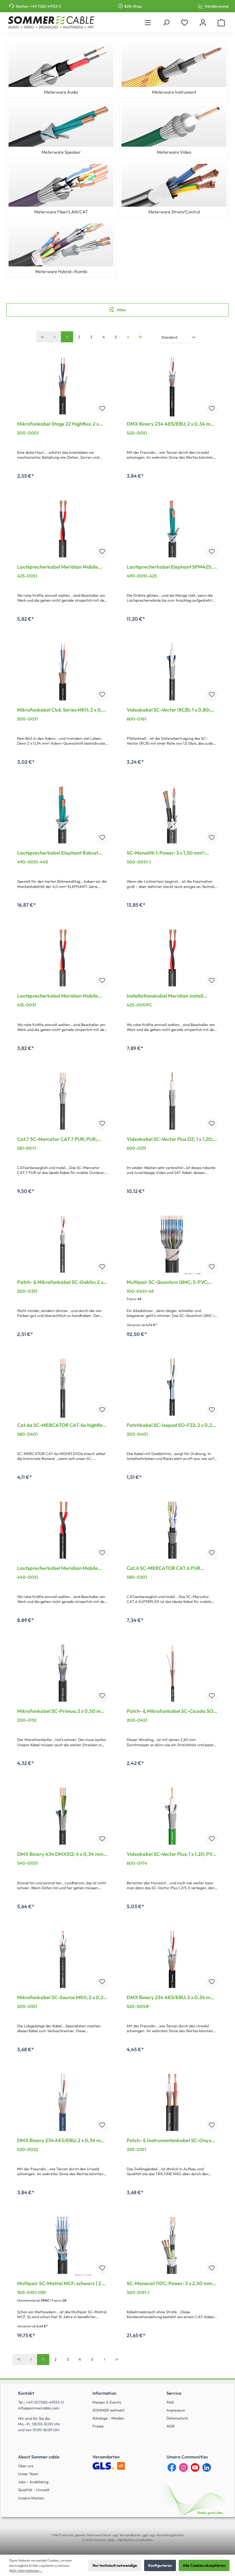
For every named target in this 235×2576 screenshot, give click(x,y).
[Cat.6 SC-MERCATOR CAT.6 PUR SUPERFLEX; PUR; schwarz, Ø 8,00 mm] (172, 1530)
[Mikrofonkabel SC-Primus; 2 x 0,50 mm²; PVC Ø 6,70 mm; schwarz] (63, 1673)
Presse (98, 2426)
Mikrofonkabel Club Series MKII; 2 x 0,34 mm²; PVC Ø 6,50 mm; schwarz (63, 710)
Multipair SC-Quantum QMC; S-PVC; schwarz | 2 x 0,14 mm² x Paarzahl (168, 1283)
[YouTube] (195, 2467)
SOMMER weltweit (108, 2410)
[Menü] (148, 23)
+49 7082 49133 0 (45, 6)
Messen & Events (107, 2402)
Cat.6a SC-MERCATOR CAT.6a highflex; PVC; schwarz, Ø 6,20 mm (62, 1426)
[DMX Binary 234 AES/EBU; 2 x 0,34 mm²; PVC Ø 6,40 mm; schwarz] (172, 386)
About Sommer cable (39, 2457)
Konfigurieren (160, 2565)
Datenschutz (177, 2418)
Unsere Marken (31, 2498)
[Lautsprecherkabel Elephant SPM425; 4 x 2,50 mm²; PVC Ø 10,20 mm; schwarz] (172, 529)
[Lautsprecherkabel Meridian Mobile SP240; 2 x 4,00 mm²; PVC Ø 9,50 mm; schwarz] (63, 1530)
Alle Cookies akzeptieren (204, 2565)
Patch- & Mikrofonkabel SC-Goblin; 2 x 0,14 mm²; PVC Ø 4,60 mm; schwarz (60, 1283)
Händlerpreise (217, 6)
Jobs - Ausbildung (33, 2482)
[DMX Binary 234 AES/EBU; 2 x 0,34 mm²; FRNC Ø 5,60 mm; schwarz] (172, 1959)
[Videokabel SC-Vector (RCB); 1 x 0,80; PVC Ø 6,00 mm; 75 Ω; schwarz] (172, 672)
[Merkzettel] (185, 23)
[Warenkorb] (221, 23)
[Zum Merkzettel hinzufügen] (102, 409)
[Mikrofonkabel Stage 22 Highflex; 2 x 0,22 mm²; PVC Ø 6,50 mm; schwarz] (63, 386)
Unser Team (28, 2474)
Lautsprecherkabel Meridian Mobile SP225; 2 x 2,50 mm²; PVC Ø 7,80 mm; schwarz (59, 567)
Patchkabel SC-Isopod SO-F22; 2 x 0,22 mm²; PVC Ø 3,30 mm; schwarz (171, 1426)
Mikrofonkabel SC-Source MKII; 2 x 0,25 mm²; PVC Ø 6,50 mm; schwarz (62, 1998)
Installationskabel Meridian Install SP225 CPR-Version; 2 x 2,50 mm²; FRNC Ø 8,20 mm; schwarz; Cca (171, 996)
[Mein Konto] (203, 23)
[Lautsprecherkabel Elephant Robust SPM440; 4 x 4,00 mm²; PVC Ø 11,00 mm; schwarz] (63, 815)
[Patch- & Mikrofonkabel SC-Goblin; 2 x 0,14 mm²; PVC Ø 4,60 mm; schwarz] (63, 1244)
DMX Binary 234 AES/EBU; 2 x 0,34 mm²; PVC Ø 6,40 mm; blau (63, 2141)
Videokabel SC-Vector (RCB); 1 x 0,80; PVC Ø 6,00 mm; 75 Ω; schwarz (168, 710)
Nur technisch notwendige (115, 2565)
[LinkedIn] (207, 2467)
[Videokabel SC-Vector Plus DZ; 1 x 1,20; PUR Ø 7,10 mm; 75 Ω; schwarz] (172, 1101)
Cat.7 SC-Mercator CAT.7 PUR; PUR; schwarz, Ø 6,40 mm (57, 1140)
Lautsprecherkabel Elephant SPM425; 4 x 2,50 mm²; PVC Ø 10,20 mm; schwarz (171, 567)
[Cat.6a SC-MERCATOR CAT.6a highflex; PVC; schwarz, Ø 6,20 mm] (63, 1387)
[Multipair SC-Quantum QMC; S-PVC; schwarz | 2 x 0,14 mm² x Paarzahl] (172, 1244)
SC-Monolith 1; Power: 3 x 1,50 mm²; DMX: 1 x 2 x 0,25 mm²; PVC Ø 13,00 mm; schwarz (172, 853)
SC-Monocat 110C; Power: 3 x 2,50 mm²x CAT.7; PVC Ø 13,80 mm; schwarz (172, 2284)
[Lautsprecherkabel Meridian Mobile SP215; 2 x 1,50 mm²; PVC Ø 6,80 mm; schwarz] (63, 958)
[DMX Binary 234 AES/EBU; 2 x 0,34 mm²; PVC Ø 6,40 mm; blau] (63, 2102)
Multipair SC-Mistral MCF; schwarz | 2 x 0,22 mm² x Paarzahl (61, 2284)
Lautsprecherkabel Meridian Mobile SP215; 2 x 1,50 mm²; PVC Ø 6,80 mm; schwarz (58, 996)
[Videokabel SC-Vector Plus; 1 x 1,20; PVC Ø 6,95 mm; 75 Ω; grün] (172, 1816)
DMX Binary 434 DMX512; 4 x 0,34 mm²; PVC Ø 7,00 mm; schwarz (62, 1855)
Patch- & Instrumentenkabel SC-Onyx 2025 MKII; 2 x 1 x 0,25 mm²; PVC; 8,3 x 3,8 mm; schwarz (169, 2141)
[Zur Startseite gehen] (51, 22)
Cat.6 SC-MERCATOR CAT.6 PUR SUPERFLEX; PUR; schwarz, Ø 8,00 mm (170, 1569)
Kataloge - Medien (108, 2418)
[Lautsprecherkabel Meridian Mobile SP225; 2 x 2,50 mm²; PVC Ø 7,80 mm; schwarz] (63, 529)
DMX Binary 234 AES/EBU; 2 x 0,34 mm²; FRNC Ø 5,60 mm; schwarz (172, 1998)
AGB (170, 2426)
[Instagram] (183, 2467)
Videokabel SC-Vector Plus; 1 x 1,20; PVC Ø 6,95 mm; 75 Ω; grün (171, 1855)
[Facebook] (172, 2467)
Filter (121, 310)
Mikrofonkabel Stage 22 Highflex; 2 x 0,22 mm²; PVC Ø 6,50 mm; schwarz (58, 424)
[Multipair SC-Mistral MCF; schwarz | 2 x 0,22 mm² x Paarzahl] (63, 2245)
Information (104, 2393)
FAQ (170, 2402)
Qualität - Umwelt (34, 2490)
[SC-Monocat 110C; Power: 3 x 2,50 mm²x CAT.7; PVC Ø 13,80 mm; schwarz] (172, 2245)
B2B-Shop (133, 6)
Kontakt (26, 2393)
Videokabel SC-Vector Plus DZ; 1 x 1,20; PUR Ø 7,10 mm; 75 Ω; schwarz (170, 1140)
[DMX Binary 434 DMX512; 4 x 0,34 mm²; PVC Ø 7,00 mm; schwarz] (63, 1816)
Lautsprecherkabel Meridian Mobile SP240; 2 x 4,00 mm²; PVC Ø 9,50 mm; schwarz (60, 1569)
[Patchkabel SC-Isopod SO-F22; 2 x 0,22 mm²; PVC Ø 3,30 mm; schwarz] (172, 1387)
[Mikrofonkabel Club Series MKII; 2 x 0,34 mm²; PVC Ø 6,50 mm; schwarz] (63, 672)
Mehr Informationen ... (26, 2570)
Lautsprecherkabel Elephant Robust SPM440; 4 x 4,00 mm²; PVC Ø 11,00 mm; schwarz (58, 853)
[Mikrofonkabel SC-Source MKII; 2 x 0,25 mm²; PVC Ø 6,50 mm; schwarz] (63, 1959)
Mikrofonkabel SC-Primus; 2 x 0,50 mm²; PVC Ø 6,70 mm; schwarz (63, 1712)
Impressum (176, 2410)
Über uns (26, 2466)
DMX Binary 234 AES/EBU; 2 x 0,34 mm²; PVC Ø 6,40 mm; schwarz (172, 424)
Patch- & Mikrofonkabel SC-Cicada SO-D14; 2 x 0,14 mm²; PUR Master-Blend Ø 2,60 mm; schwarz (171, 1712)
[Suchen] (166, 23)
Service (174, 2393)
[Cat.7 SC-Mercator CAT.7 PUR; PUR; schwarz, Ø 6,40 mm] (63, 1101)
